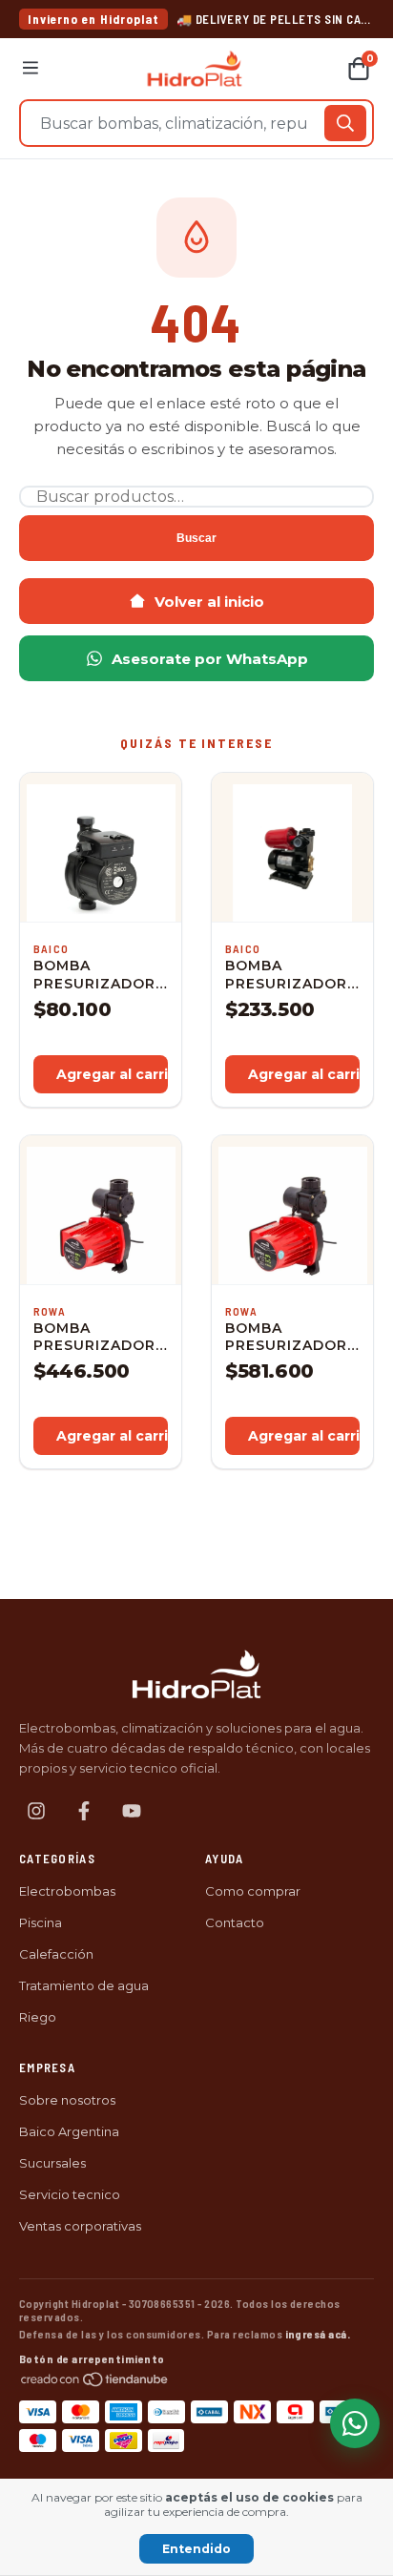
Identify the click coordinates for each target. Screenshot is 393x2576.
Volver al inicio (209, 602)
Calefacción (56, 1954)
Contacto (235, 1922)
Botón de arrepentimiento (92, 2358)
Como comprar (253, 1891)
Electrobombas (67, 1891)
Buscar (196, 538)
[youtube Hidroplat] (132, 1811)
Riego (38, 2017)
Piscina (41, 1922)
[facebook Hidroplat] (84, 1811)
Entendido (196, 2549)
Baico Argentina (69, 2131)
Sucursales (52, 2163)
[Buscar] (345, 123)
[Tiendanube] (95, 2382)
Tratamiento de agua (84, 1985)
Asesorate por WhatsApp (210, 659)
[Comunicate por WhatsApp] (355, 2423)
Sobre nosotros (67, 2100)
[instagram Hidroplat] (36, 1811)
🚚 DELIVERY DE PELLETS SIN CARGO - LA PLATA (275, 19)
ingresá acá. (318, 2334)
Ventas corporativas (80, 2226)
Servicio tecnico (70, 2194)
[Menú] (31, 69)
